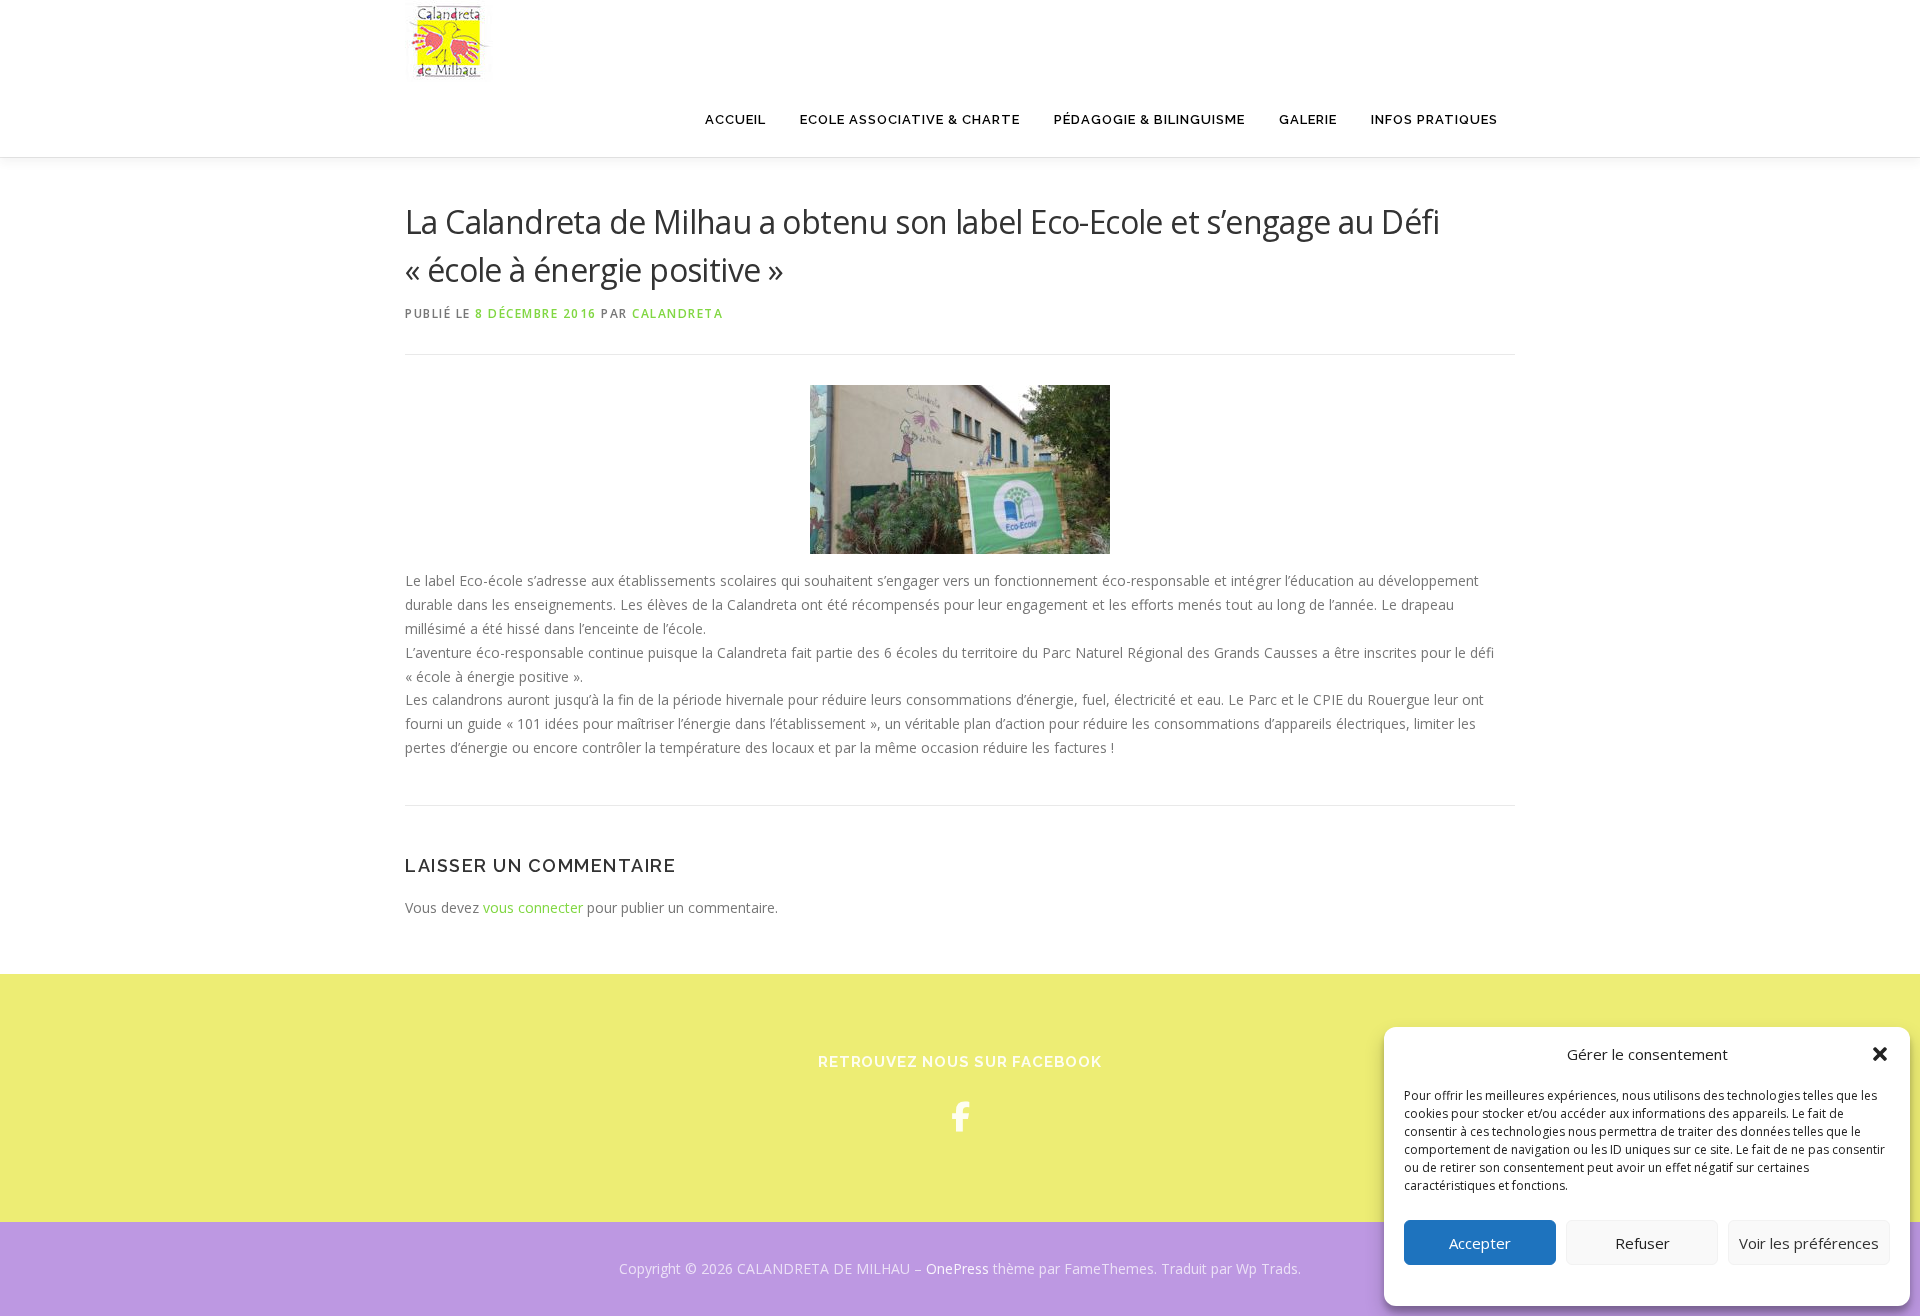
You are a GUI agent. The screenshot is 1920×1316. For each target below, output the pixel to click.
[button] (1880, 1054)
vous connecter (533, 907)
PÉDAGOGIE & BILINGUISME (1149, 119)
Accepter (1480, 1243)
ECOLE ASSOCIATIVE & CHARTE (910, 119)
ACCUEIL (735, 119)
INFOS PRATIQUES (1434, 119)
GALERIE (1308, 119)
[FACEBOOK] (960, 1116)
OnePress (957, 1268)
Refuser (1642, 1243)
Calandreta (677, 313)
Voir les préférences (1809, 1243)
